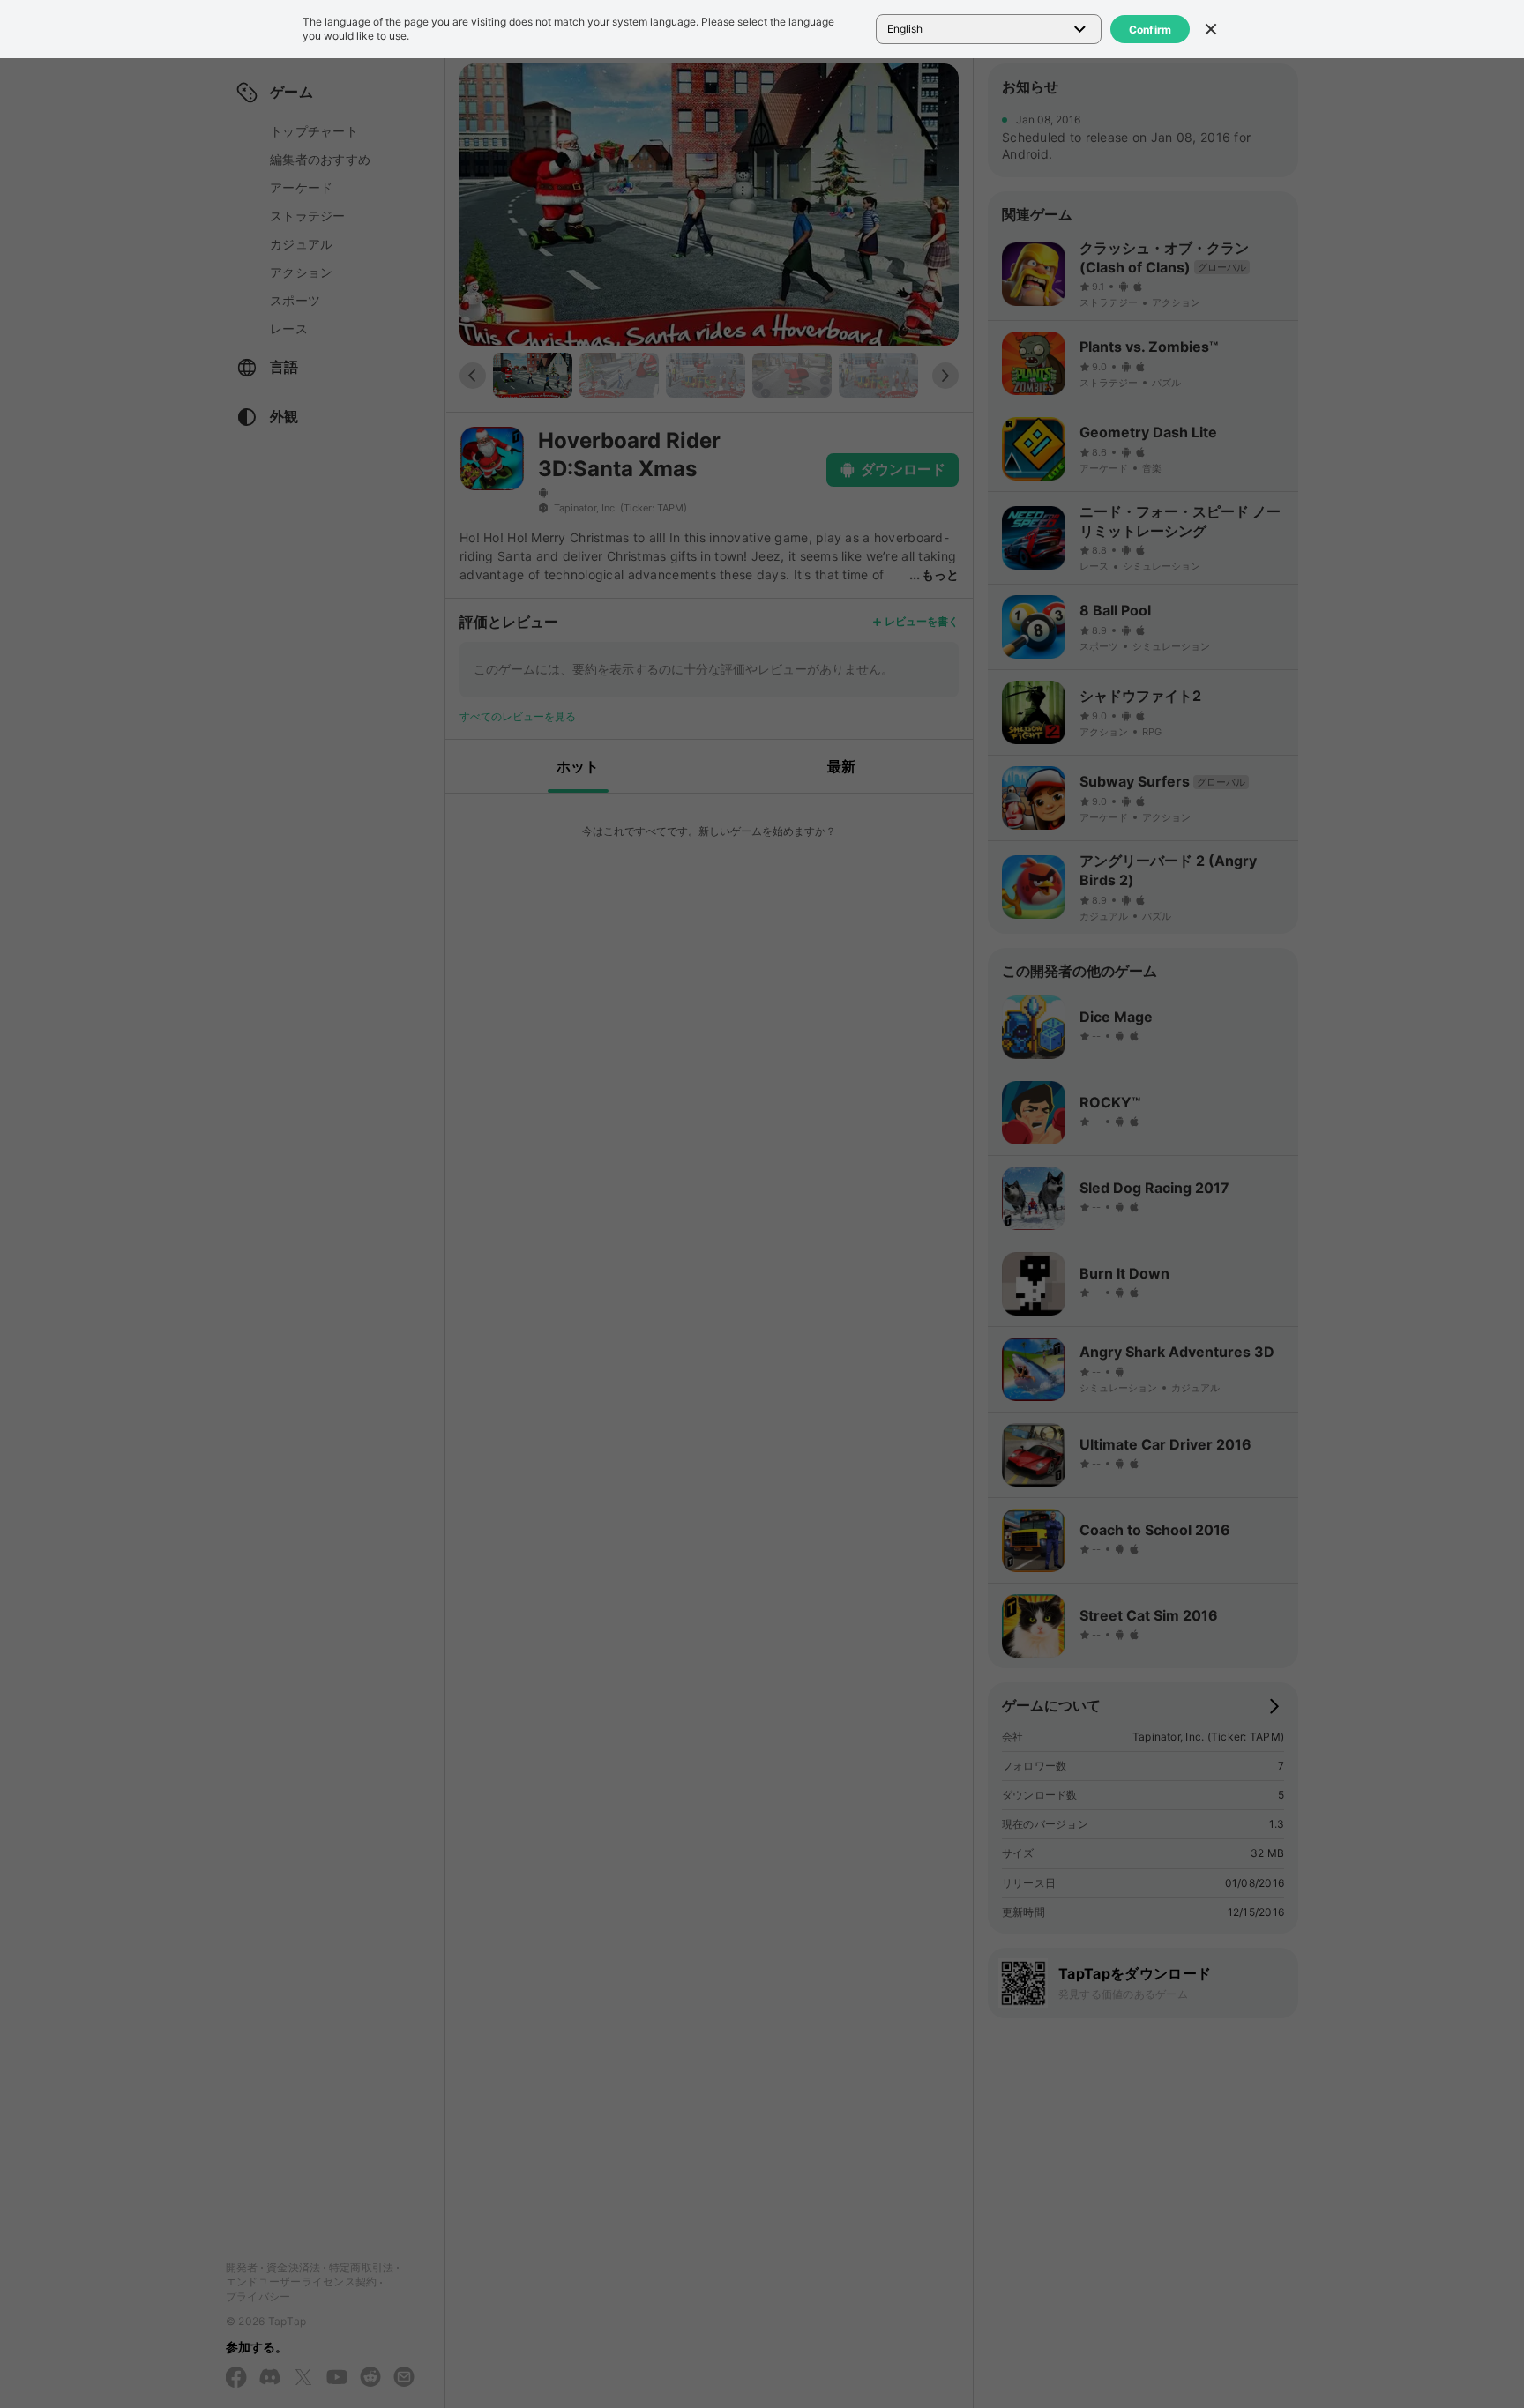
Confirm (1150, 30)
